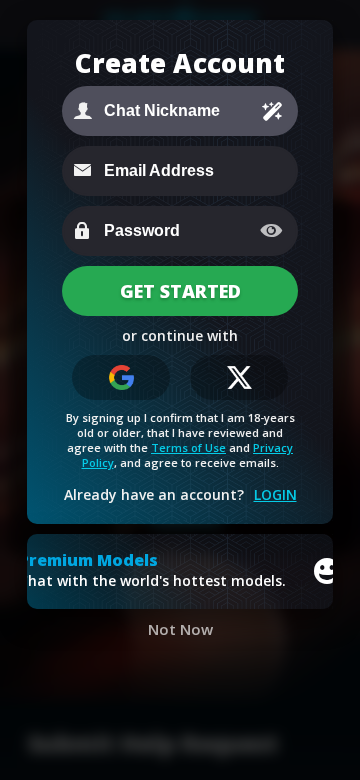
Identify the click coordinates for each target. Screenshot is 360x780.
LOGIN (275, 494)
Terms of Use (188, 447)
